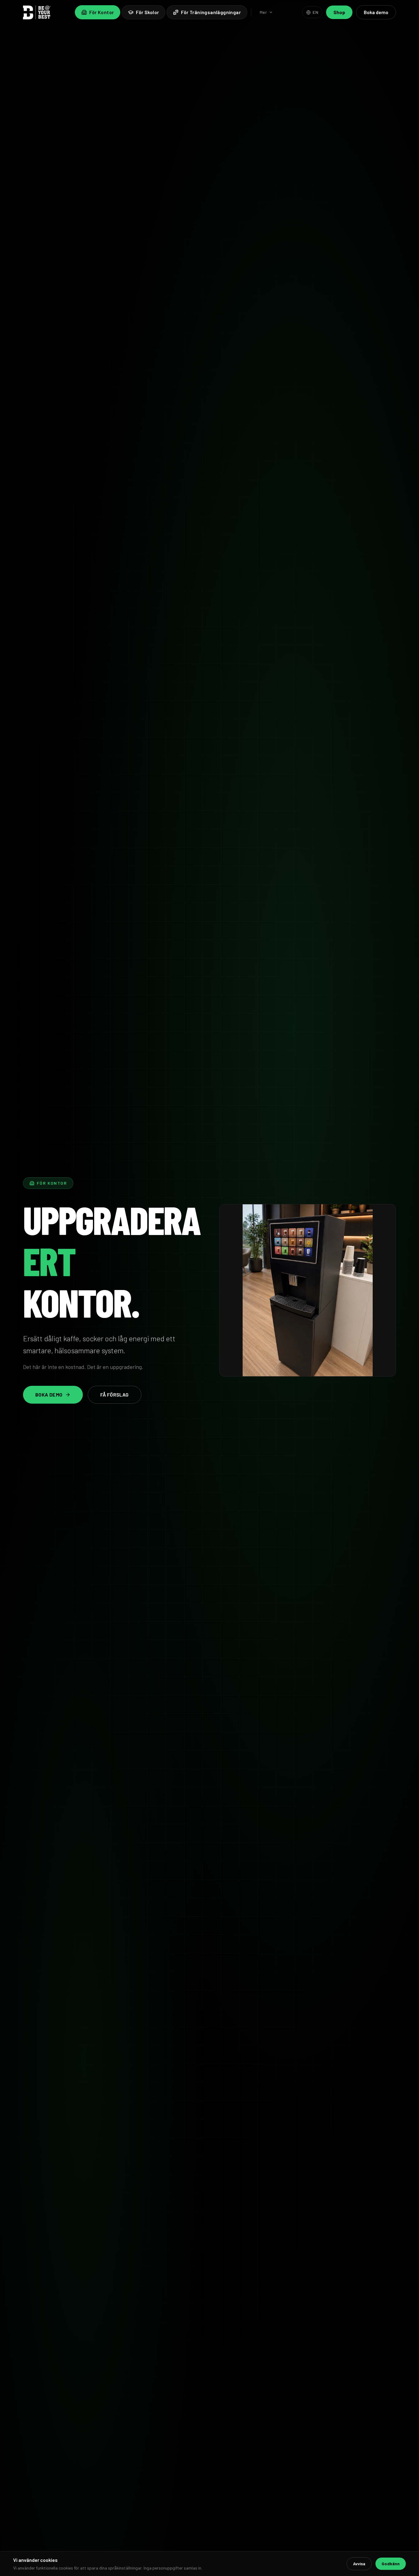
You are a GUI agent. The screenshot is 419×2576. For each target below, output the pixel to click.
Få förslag (115, 1395)
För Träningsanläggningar (211, 12)
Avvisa (359, 2564)
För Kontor (102, 12)
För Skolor (147, 12)
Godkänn (391, 2564)
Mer (263, 12)
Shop (339, 12)
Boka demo (376, 12)
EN (315, 12)
